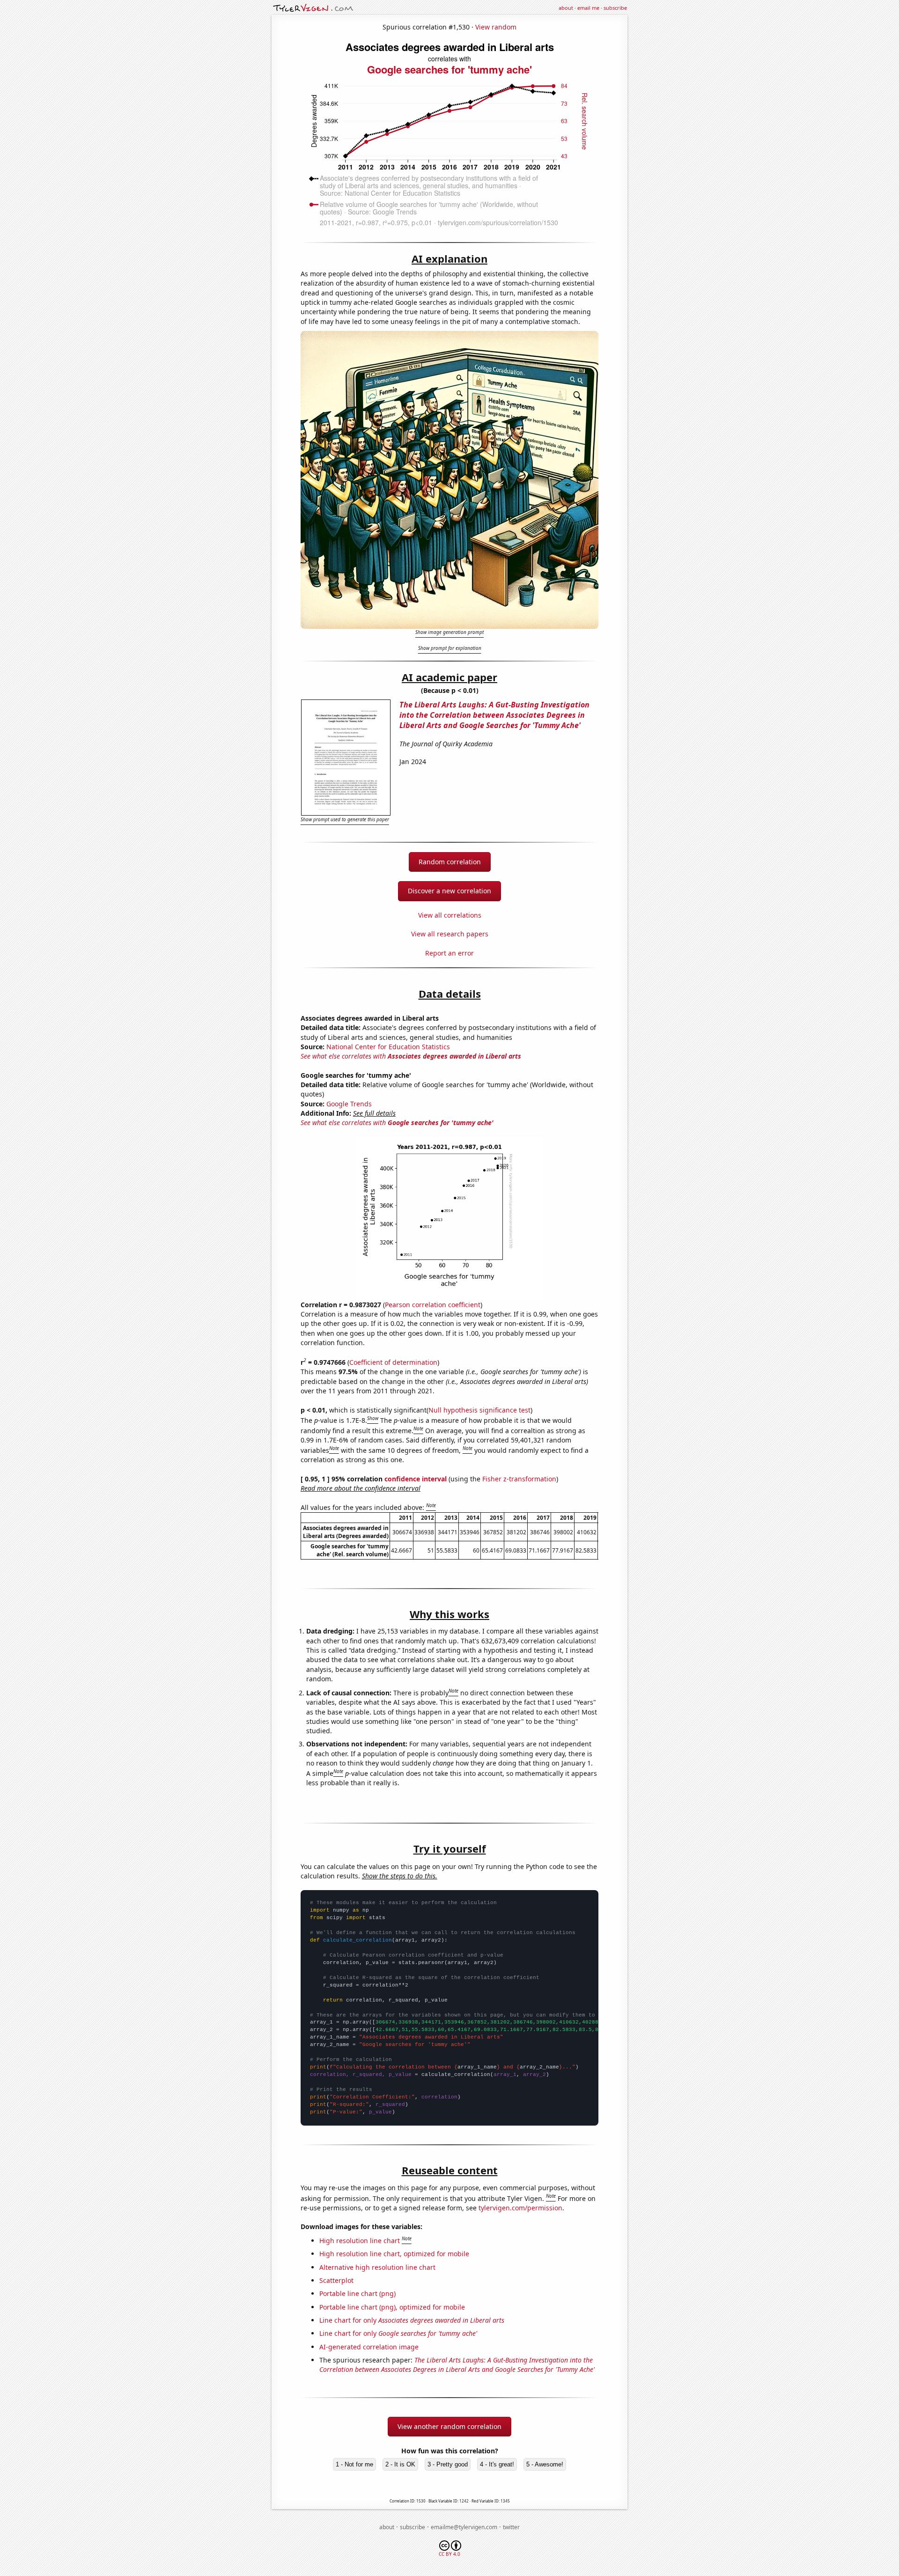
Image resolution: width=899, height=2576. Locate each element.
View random (496, 27)
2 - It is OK (400, 2464)
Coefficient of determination (393, 1362)
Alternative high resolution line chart (377, 2267)
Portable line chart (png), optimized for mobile (392, 2307)
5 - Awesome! (545, 2464)
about (566, 8)
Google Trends (349, 1104)
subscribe (615, 8)
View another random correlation (449, 2426)
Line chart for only (412, 2320)
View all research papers (450, 934)
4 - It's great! (497, 2464)
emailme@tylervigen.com (464, 2527)
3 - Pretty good (448, 2464)
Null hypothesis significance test (479, 1410)
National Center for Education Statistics (388, 1047)
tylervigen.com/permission (520, 2208)
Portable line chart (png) (357, 2293)
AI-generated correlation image (369, 2347)
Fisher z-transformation (519, 1479)
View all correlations (450, 915)
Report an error (449, 953)
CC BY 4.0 (449, 2554)
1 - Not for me (354, 2464)
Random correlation (450, 862)
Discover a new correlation (449, 891)
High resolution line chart (360, 2241)
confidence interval (416, 1479)
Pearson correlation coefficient (433, 1305)
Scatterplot (336, 2280)
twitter (511, 2527)
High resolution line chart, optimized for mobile (394, 2254)
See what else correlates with (411, 1056)
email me (588, 8)
